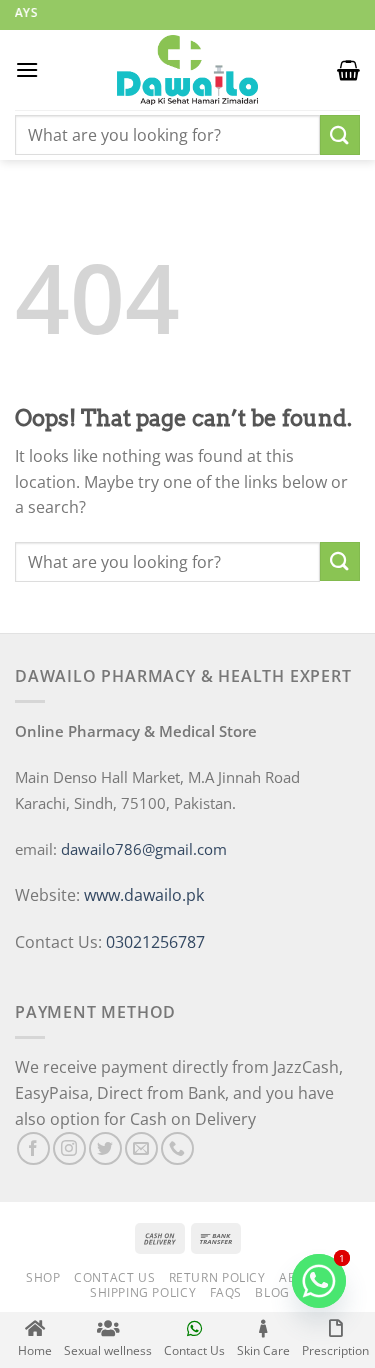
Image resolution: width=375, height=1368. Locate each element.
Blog (272, 1292)
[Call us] (177, 1148)
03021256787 (155, 942)
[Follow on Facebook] (33, 1148)
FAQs (226, 1292)
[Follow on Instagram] (69, 1148)
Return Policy (217, 1277)
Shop (43, 1277)
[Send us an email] (141, 1148)
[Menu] (27, 69)
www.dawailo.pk (142, 895)
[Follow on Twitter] (105, 1148)
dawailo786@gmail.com (144, 849)
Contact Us (114, 1277)
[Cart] (348, 70)
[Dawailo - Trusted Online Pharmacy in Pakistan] (188, 70)
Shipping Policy (143, 1292)
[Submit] (340, 134)
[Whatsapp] (319, 1281)
